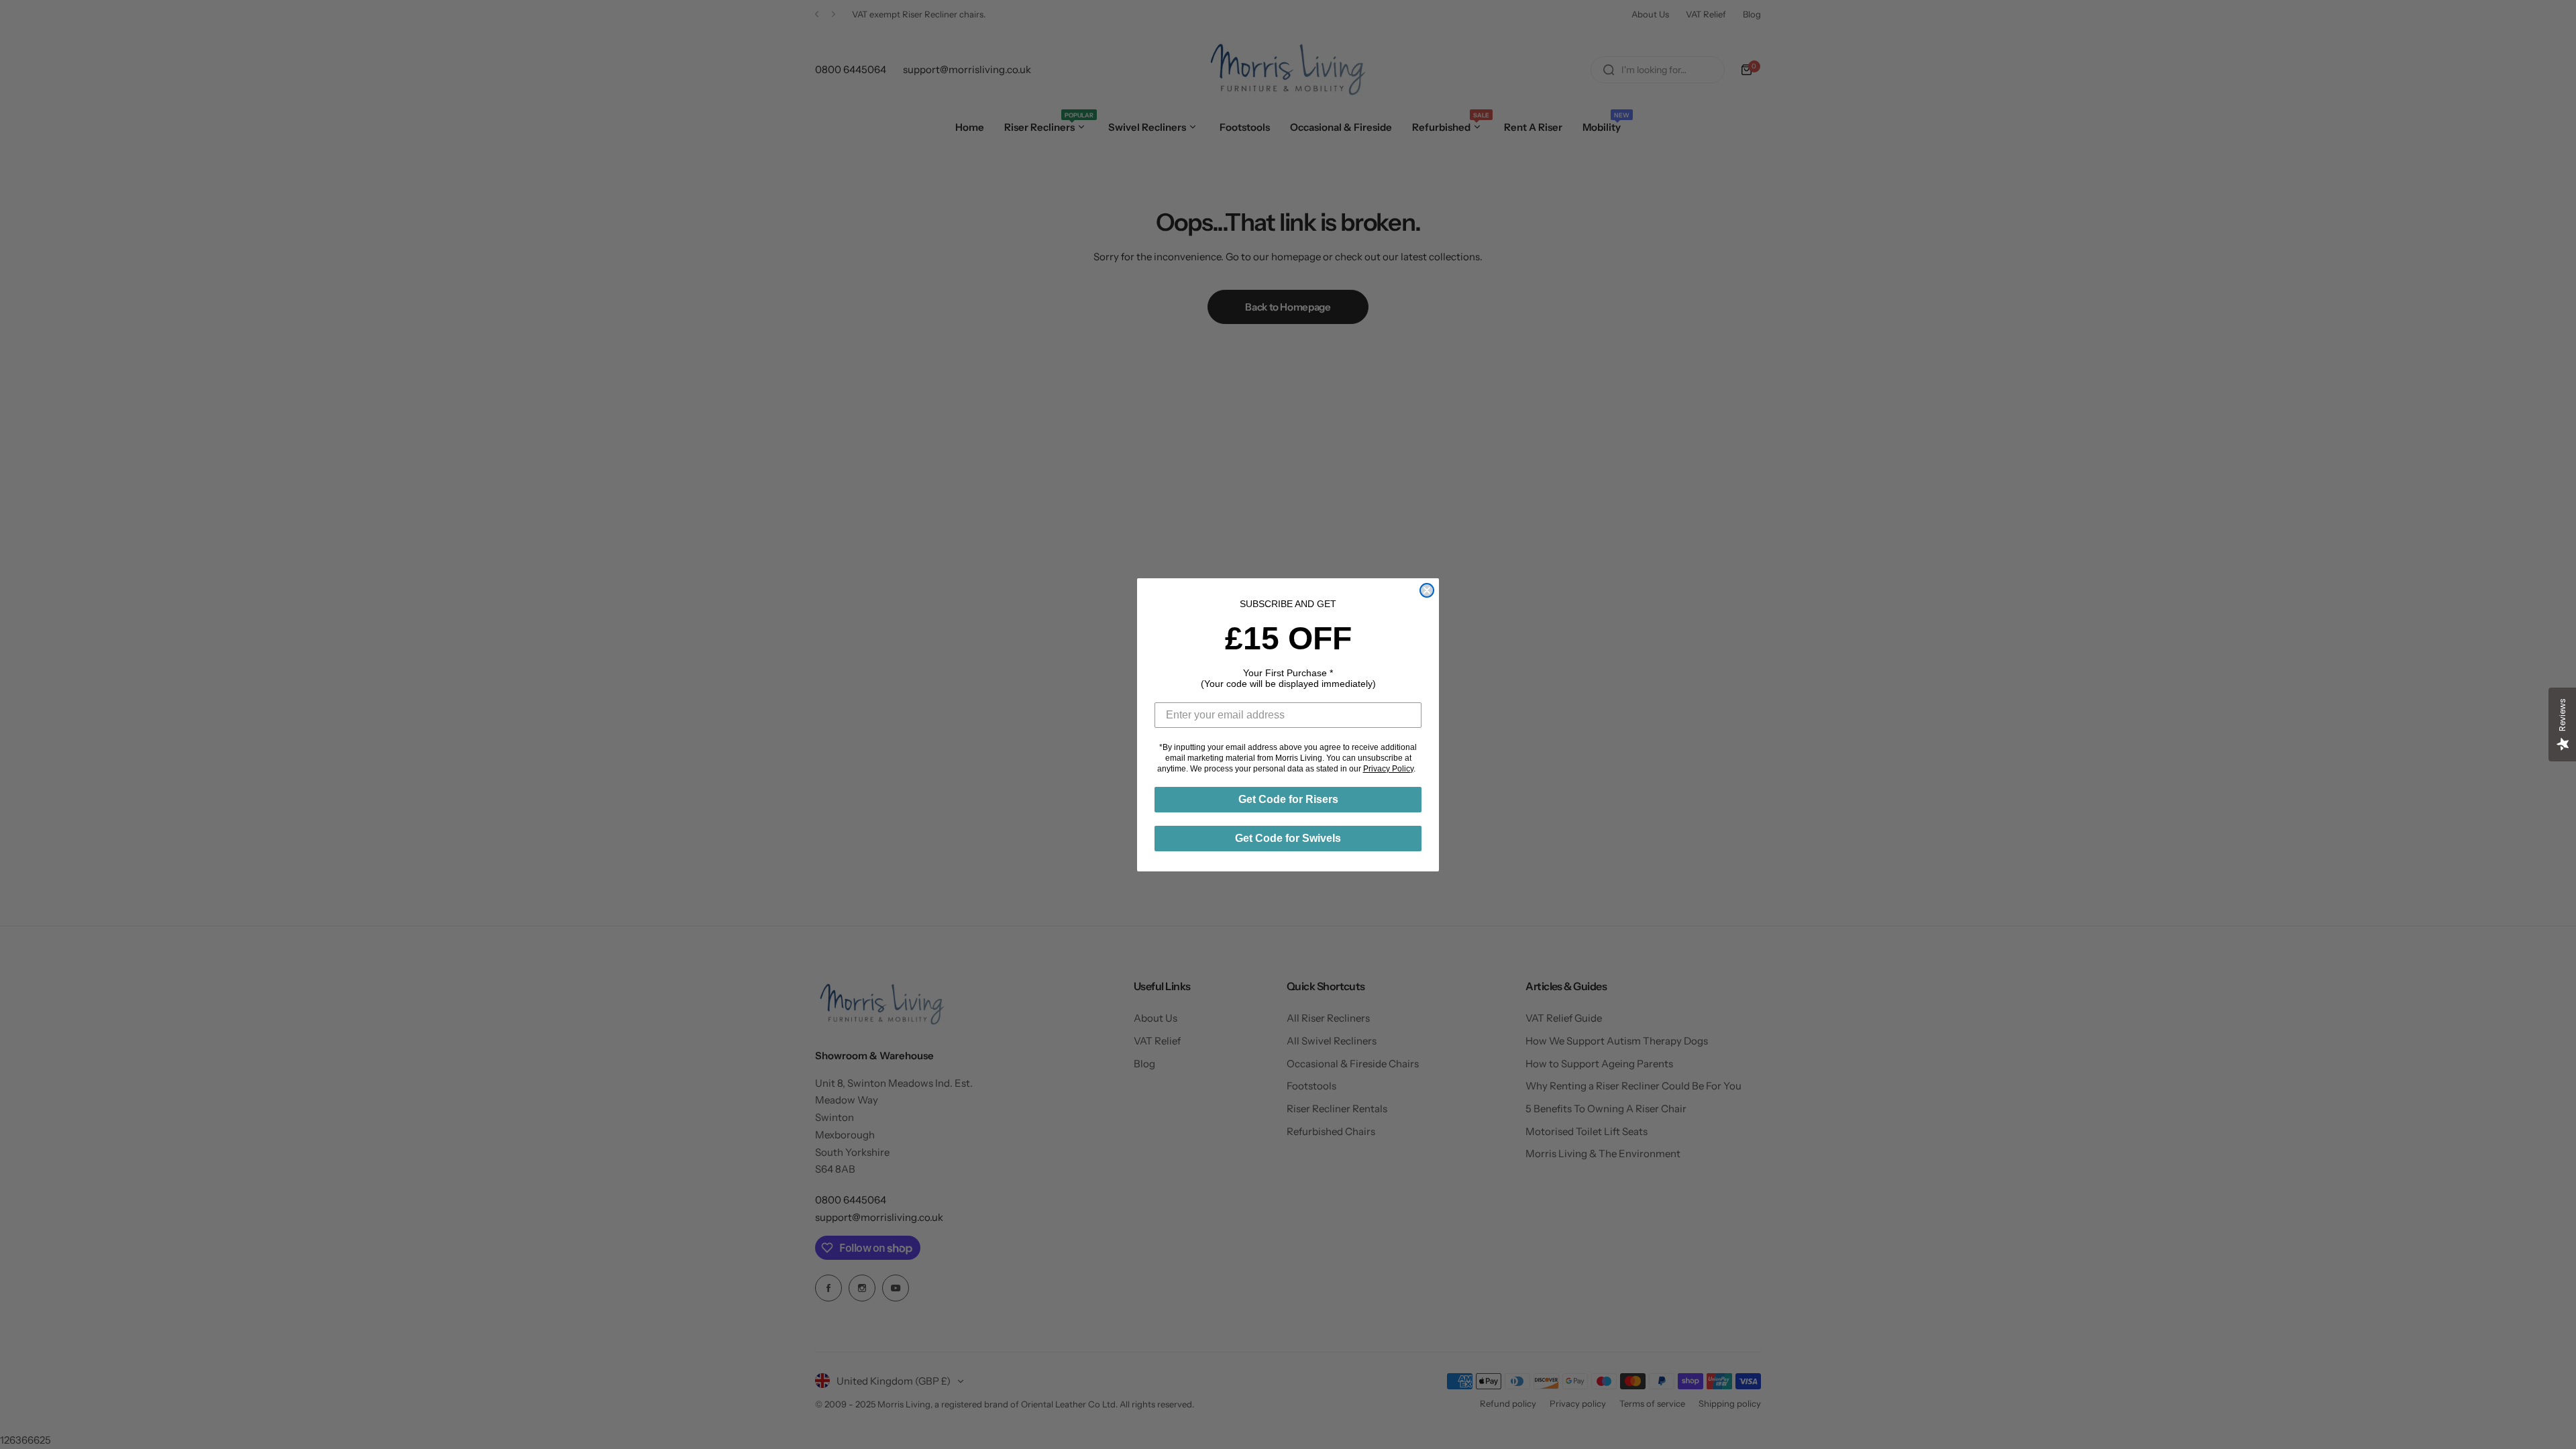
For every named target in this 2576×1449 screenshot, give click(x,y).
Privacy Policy (1388, 769)
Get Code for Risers (1288, 799)
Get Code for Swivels (1288, 838)
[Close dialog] (1427, 590)
